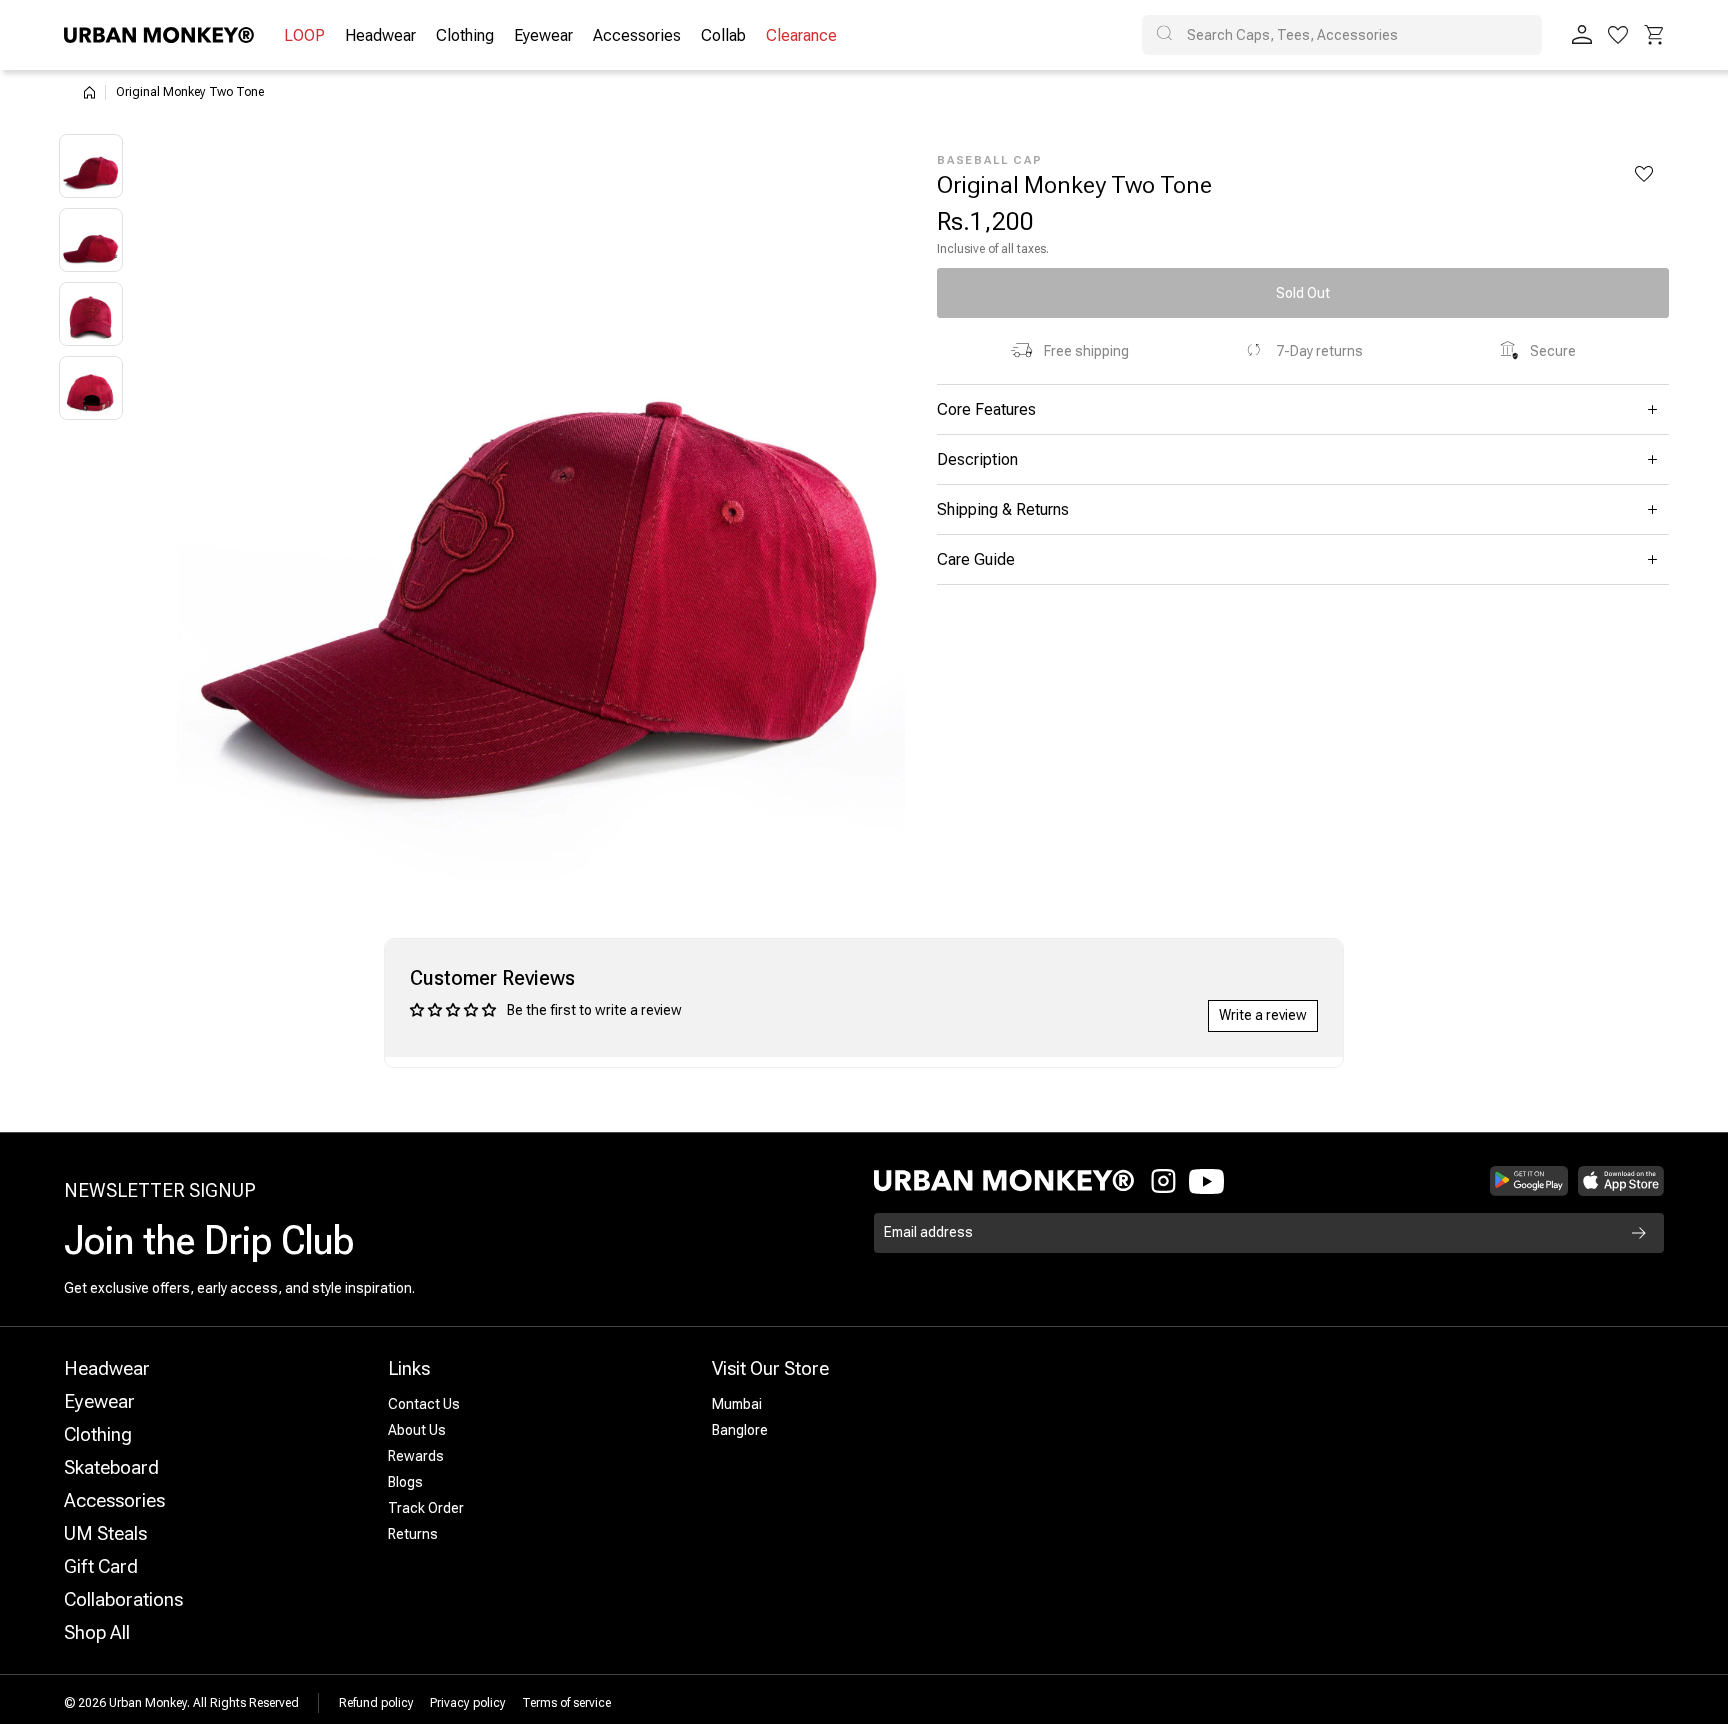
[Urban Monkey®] (159, 35)
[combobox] (1342, 35)
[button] (1654, 35)
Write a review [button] (1263, 1015)
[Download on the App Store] (1621, 1181)
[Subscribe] (1639, 1233)
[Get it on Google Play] (1529, 1181)
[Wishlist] (1618, 35)
